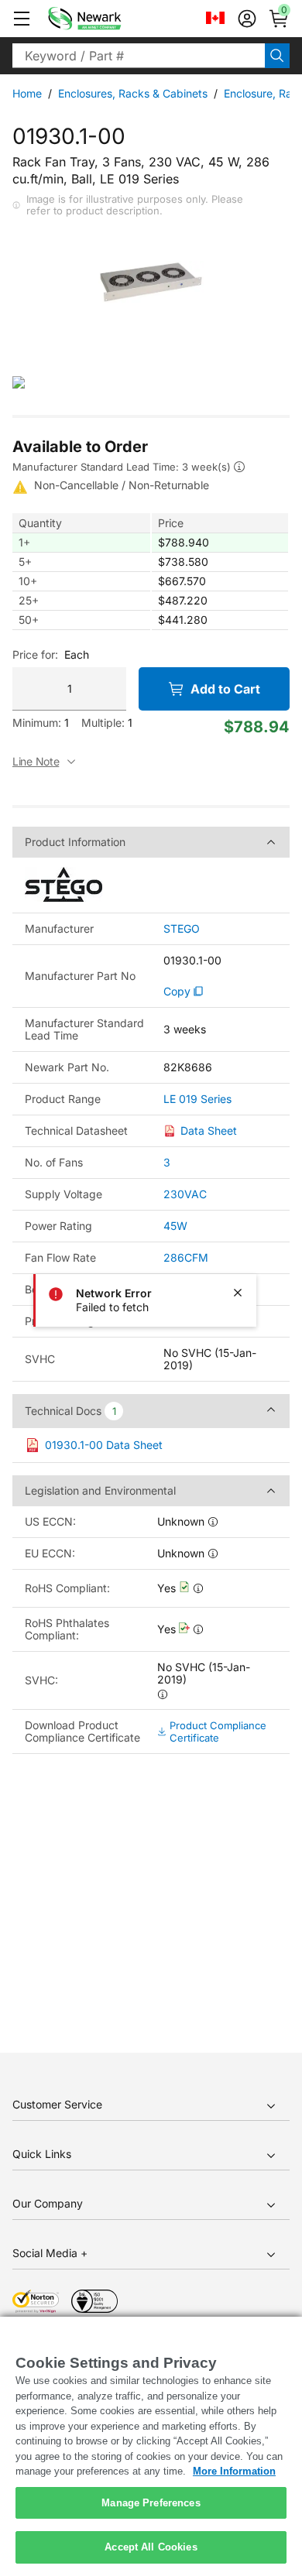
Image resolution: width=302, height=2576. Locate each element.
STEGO (182, 929)
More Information (234, 2471)
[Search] (277, 56)
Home (27, 93)
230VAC (185, 1194)
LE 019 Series (197, 1099)
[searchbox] (139, 56)
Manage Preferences (151, 2503)
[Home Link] (108, 19)
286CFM (186, 1257)
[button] (22, 19)
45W (175, 1226)
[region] (151, 2446)
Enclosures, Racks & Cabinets (133, 93)
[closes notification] (238, 1293)
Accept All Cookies (151, 2547)
